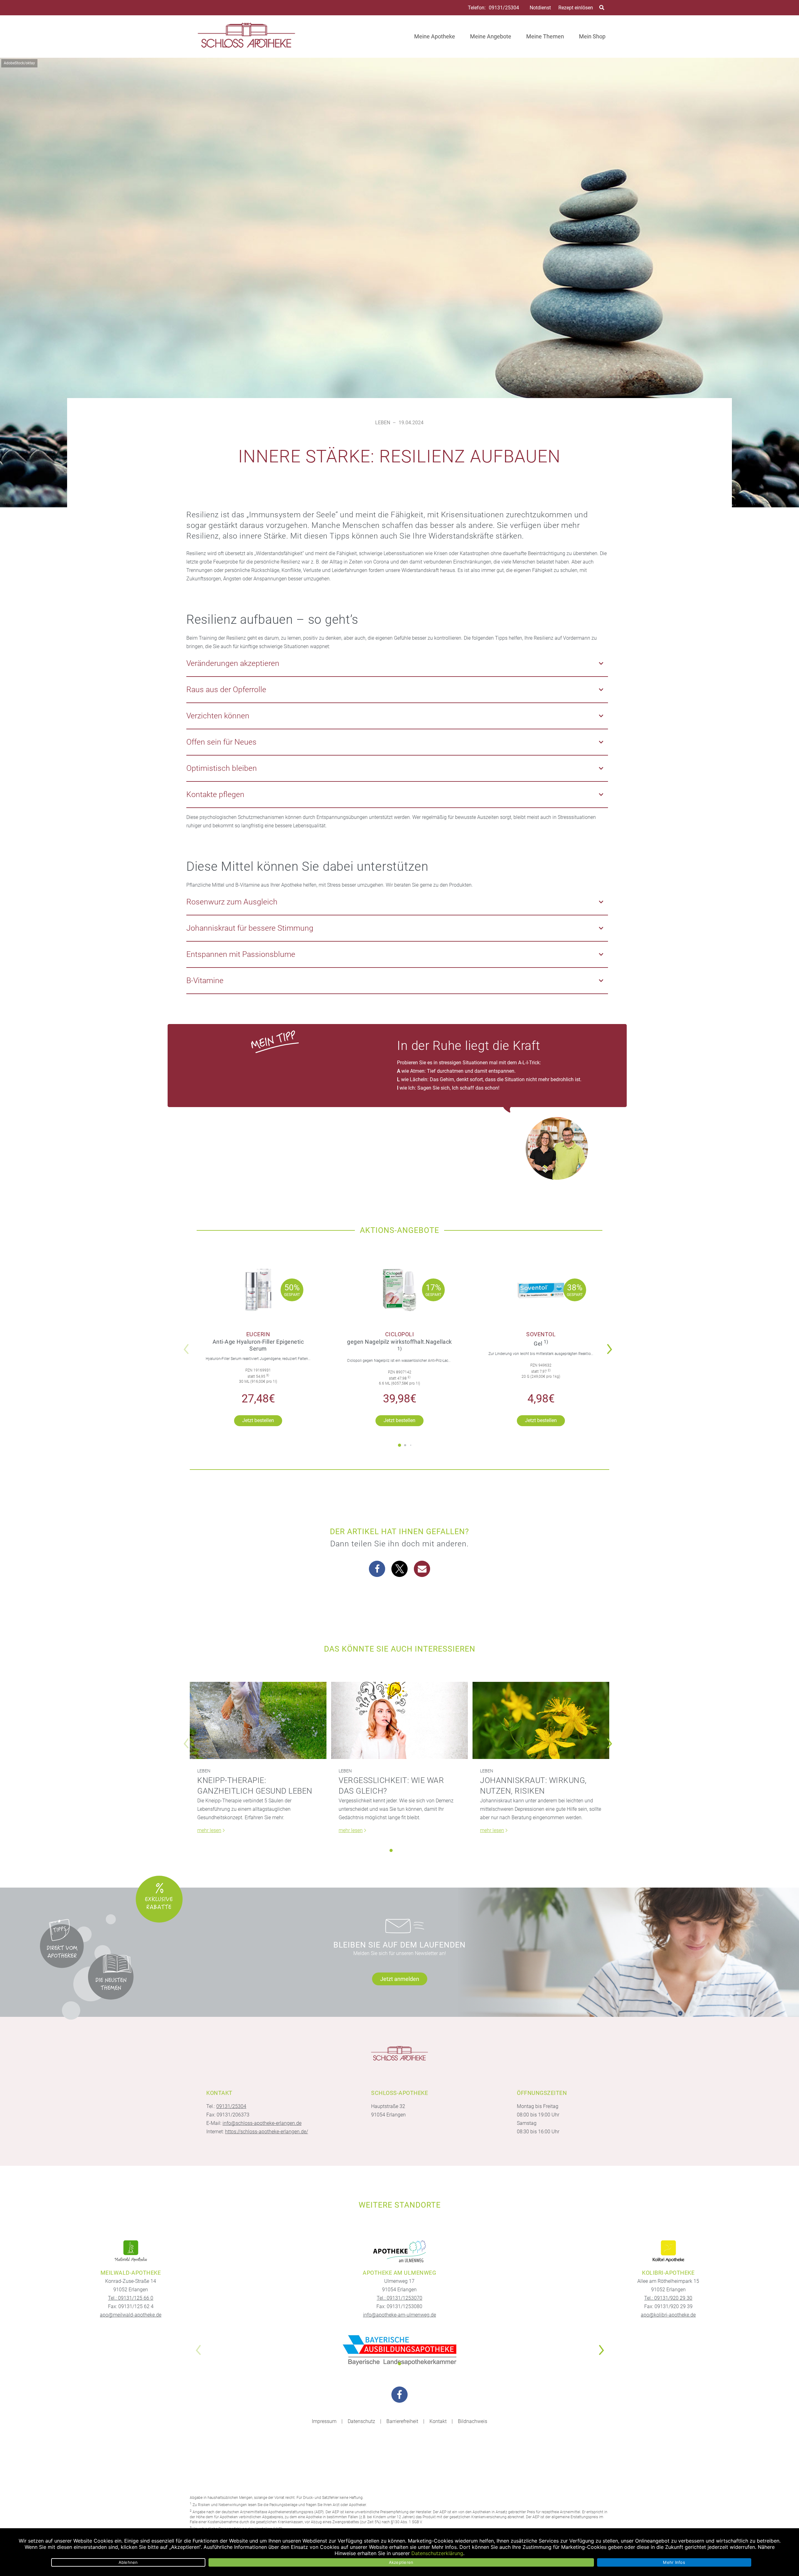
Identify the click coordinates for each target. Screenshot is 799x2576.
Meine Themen (545, 36)
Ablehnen (128, 2562)
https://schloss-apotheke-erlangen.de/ (267, 2132)
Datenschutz (361, 2421)
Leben (383, 423)
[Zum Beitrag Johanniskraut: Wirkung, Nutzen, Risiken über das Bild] (541, 1720)
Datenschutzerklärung (437, 2553)
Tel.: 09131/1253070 (399, 2298)
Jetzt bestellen (258, 1420)
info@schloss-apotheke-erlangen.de (262, 2123)
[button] (611, 1345)
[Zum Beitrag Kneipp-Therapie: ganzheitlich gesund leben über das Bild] (258, 1720)
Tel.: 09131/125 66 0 (131, 2298)
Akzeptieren (401, 2562)
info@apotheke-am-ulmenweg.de (399, 2315)
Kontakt (438, 2421)
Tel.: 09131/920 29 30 (668, 2298)
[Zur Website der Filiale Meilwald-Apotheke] (131, 2251)
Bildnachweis (473, 2421)
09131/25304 (504, 8)
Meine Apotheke (435, 36)
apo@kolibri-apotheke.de (668, 2315)
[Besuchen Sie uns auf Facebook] (399, 2395)
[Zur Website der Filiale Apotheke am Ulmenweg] (399, 2251)
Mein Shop (592, 36)
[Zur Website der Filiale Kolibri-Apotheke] (668, 2251)
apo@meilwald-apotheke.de (131, 2315)
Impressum (324, 2421)
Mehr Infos (674, 2562)
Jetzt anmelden (400, 1979)
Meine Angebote (491, 36)
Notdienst (540, 8)
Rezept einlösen (576, 8)
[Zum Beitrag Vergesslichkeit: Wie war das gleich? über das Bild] (399, 1720)
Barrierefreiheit (402, 2421)
